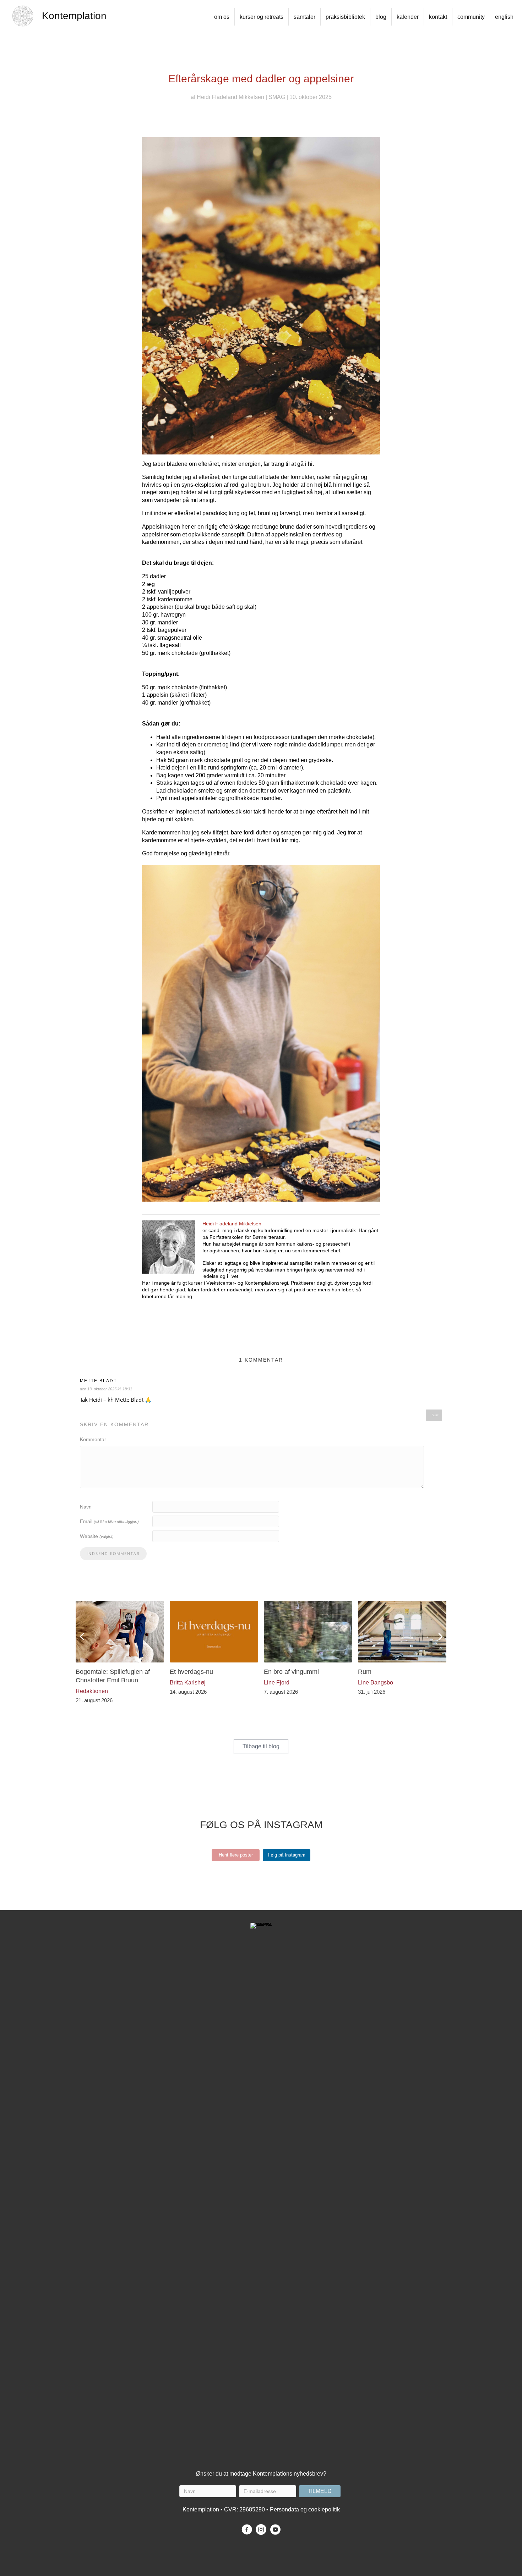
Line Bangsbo (376, 1683)
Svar (435, 1415)
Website (97, 1536)
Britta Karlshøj (188, 1683)
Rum (365, 1672)
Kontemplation (74, 16)
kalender (408, 17)
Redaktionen (92, 1691)
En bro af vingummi (291, 1672)
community (471, 17)
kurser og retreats (262, 17)
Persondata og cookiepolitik (305, 2509)
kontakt (438, 17)
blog (381, 17)
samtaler (304, 17)
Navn (86, 1507)
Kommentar (93, 1439)
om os (222, 17)
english (504, 17)
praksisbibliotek (345, 17)
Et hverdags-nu (191, 1672)
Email (109, 1521)
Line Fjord (277, 1683)
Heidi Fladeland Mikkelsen (230, 97)
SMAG (277, 97)
